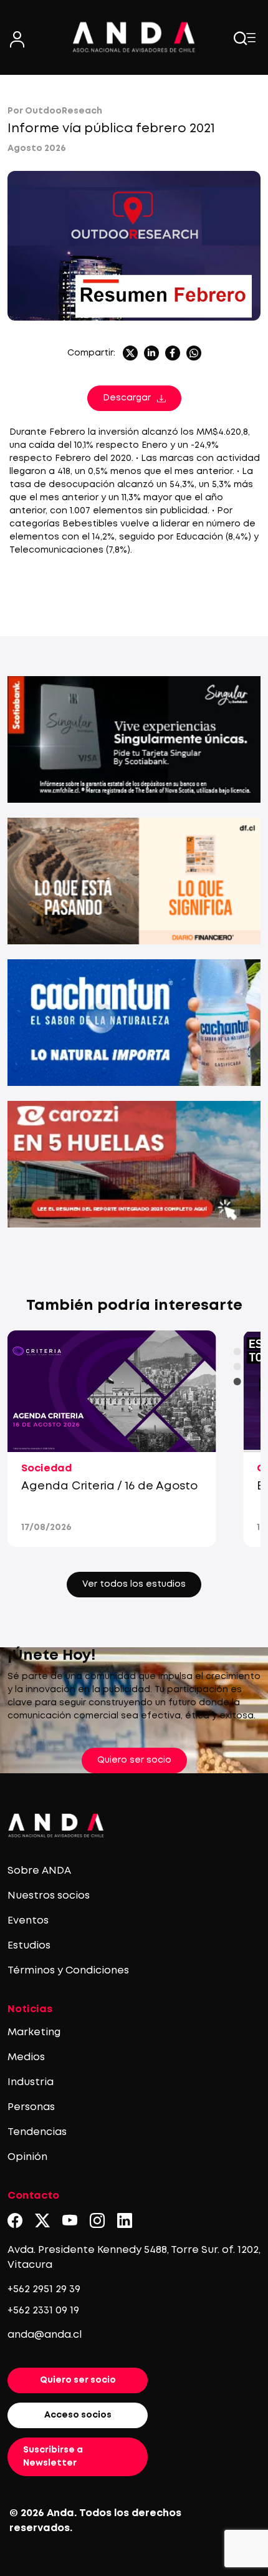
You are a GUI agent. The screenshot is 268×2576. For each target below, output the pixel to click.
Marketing (34, 2032)
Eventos (28, 1921)
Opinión (27, 2157)
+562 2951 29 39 (44, 2289)
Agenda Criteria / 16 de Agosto (109, 1486)
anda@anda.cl (45, 2335)
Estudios (29, 1946)
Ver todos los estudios (134, 1584)
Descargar (127, 398)
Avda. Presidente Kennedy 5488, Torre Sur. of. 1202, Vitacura (134, 2258)
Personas (31, 2107)
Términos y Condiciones (68, 1971)
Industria (31, 2082)
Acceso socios (78, 2415)
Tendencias (37, 2132)
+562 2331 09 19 (43, 2311)
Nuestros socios (49, 1896)
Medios (26, 2057)
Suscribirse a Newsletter (53, 2457)
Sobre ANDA (39, 1871)
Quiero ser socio (134, 1760)
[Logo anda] (134, 37)
